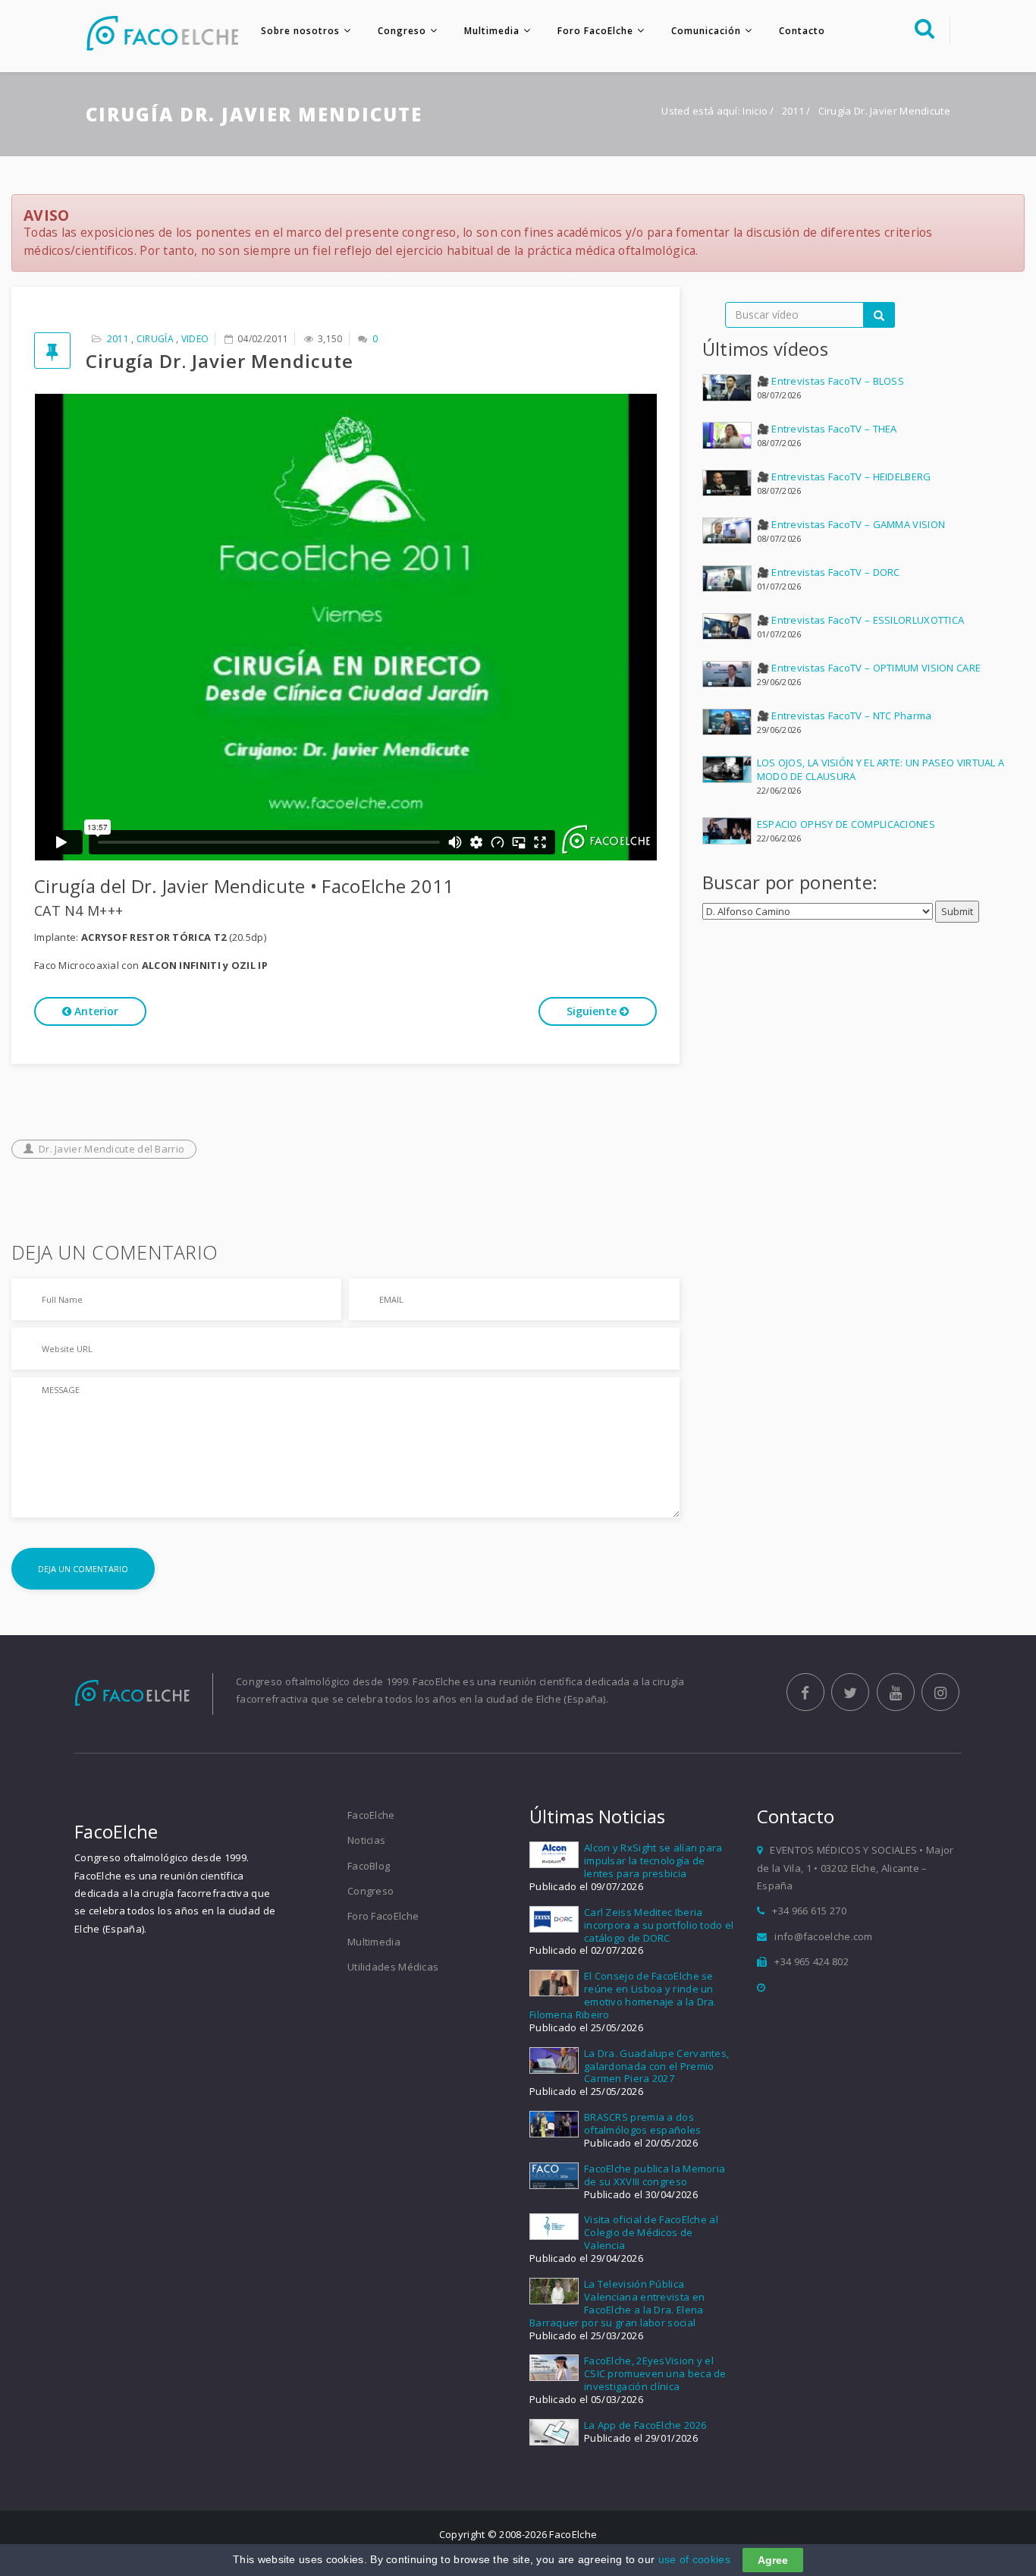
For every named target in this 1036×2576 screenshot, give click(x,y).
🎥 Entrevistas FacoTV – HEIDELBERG (844, 477)
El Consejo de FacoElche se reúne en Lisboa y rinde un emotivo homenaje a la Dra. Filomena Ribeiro (623, 1995)
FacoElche (371, 1815)
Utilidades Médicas (393, 1967)
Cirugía (155, 339)
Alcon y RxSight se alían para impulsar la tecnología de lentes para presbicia (653, 1860)
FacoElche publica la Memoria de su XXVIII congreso (655, 2175)
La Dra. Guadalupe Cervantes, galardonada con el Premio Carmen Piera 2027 (656, 2066)
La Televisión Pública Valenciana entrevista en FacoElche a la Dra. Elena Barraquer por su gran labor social (617, 2303)
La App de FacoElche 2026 (645, 2425)
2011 (794, 111)
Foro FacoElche (595, 31)
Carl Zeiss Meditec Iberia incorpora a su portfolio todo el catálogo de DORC (659, 1925)
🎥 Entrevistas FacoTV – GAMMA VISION (851, 524)
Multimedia (492, 31)
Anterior (95, 1011)
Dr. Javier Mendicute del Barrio (111, 1149)
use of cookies (694, 2559)
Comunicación (706, 31)
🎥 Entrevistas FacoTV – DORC (829, 572)
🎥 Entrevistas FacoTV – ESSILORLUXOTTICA (861, 620)
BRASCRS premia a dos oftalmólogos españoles (643, 2123)
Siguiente (593, 1011)
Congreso (402, 31)
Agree (773, 2560)
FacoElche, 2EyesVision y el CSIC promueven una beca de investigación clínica (655, 2373)
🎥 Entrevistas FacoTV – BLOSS (830, 381)
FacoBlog (369, 1866)
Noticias (366, 1840)
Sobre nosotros (300, 31)
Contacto (802, 31)
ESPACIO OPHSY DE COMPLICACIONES (846, 824)
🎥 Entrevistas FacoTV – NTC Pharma (844, 716)
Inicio (755, 111)
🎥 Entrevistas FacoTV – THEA (827, 429)
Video (195, 339)
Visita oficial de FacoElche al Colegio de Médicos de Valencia (651, 2232)
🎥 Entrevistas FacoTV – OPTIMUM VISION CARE (869, 668)
